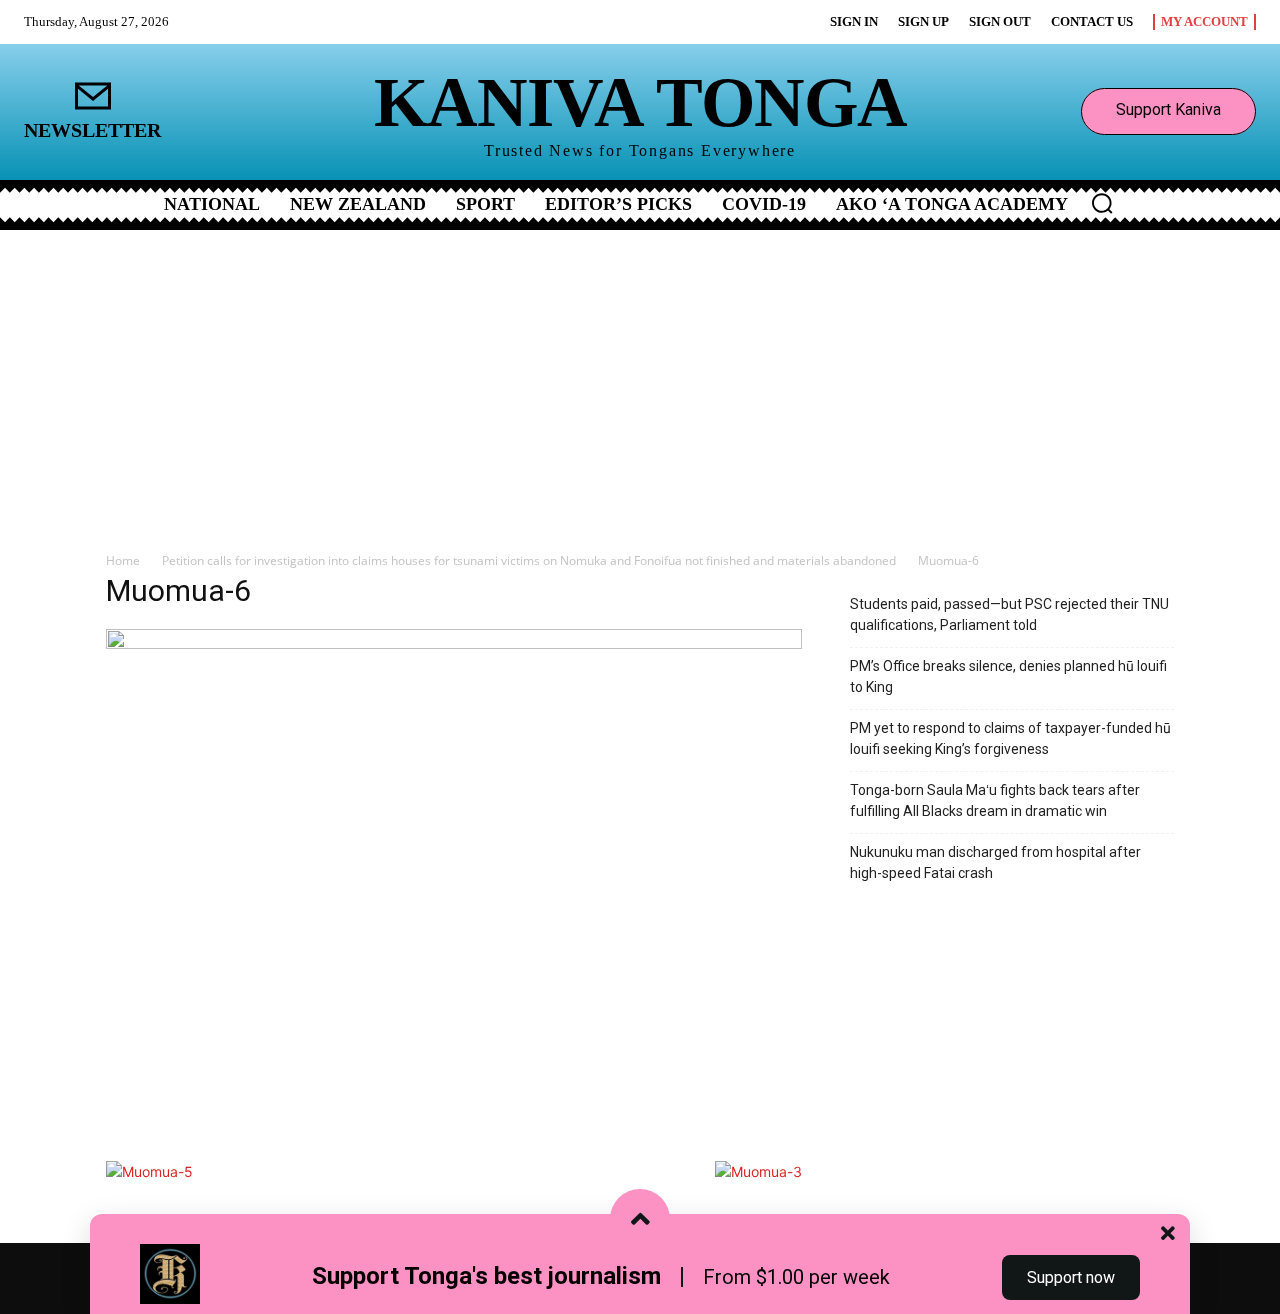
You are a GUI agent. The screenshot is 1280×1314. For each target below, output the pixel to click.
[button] (1102, 203)
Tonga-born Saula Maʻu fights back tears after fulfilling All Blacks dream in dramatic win (995, 800)
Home (123, 560)
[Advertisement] (640, 380)
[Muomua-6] (454, 643)
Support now (1071, 1277)
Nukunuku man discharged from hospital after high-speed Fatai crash (995, 862)
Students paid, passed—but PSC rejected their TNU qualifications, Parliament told (1009, 614)
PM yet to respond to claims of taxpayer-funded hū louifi (1010, 738)
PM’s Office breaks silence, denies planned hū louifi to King (1008, 676)
